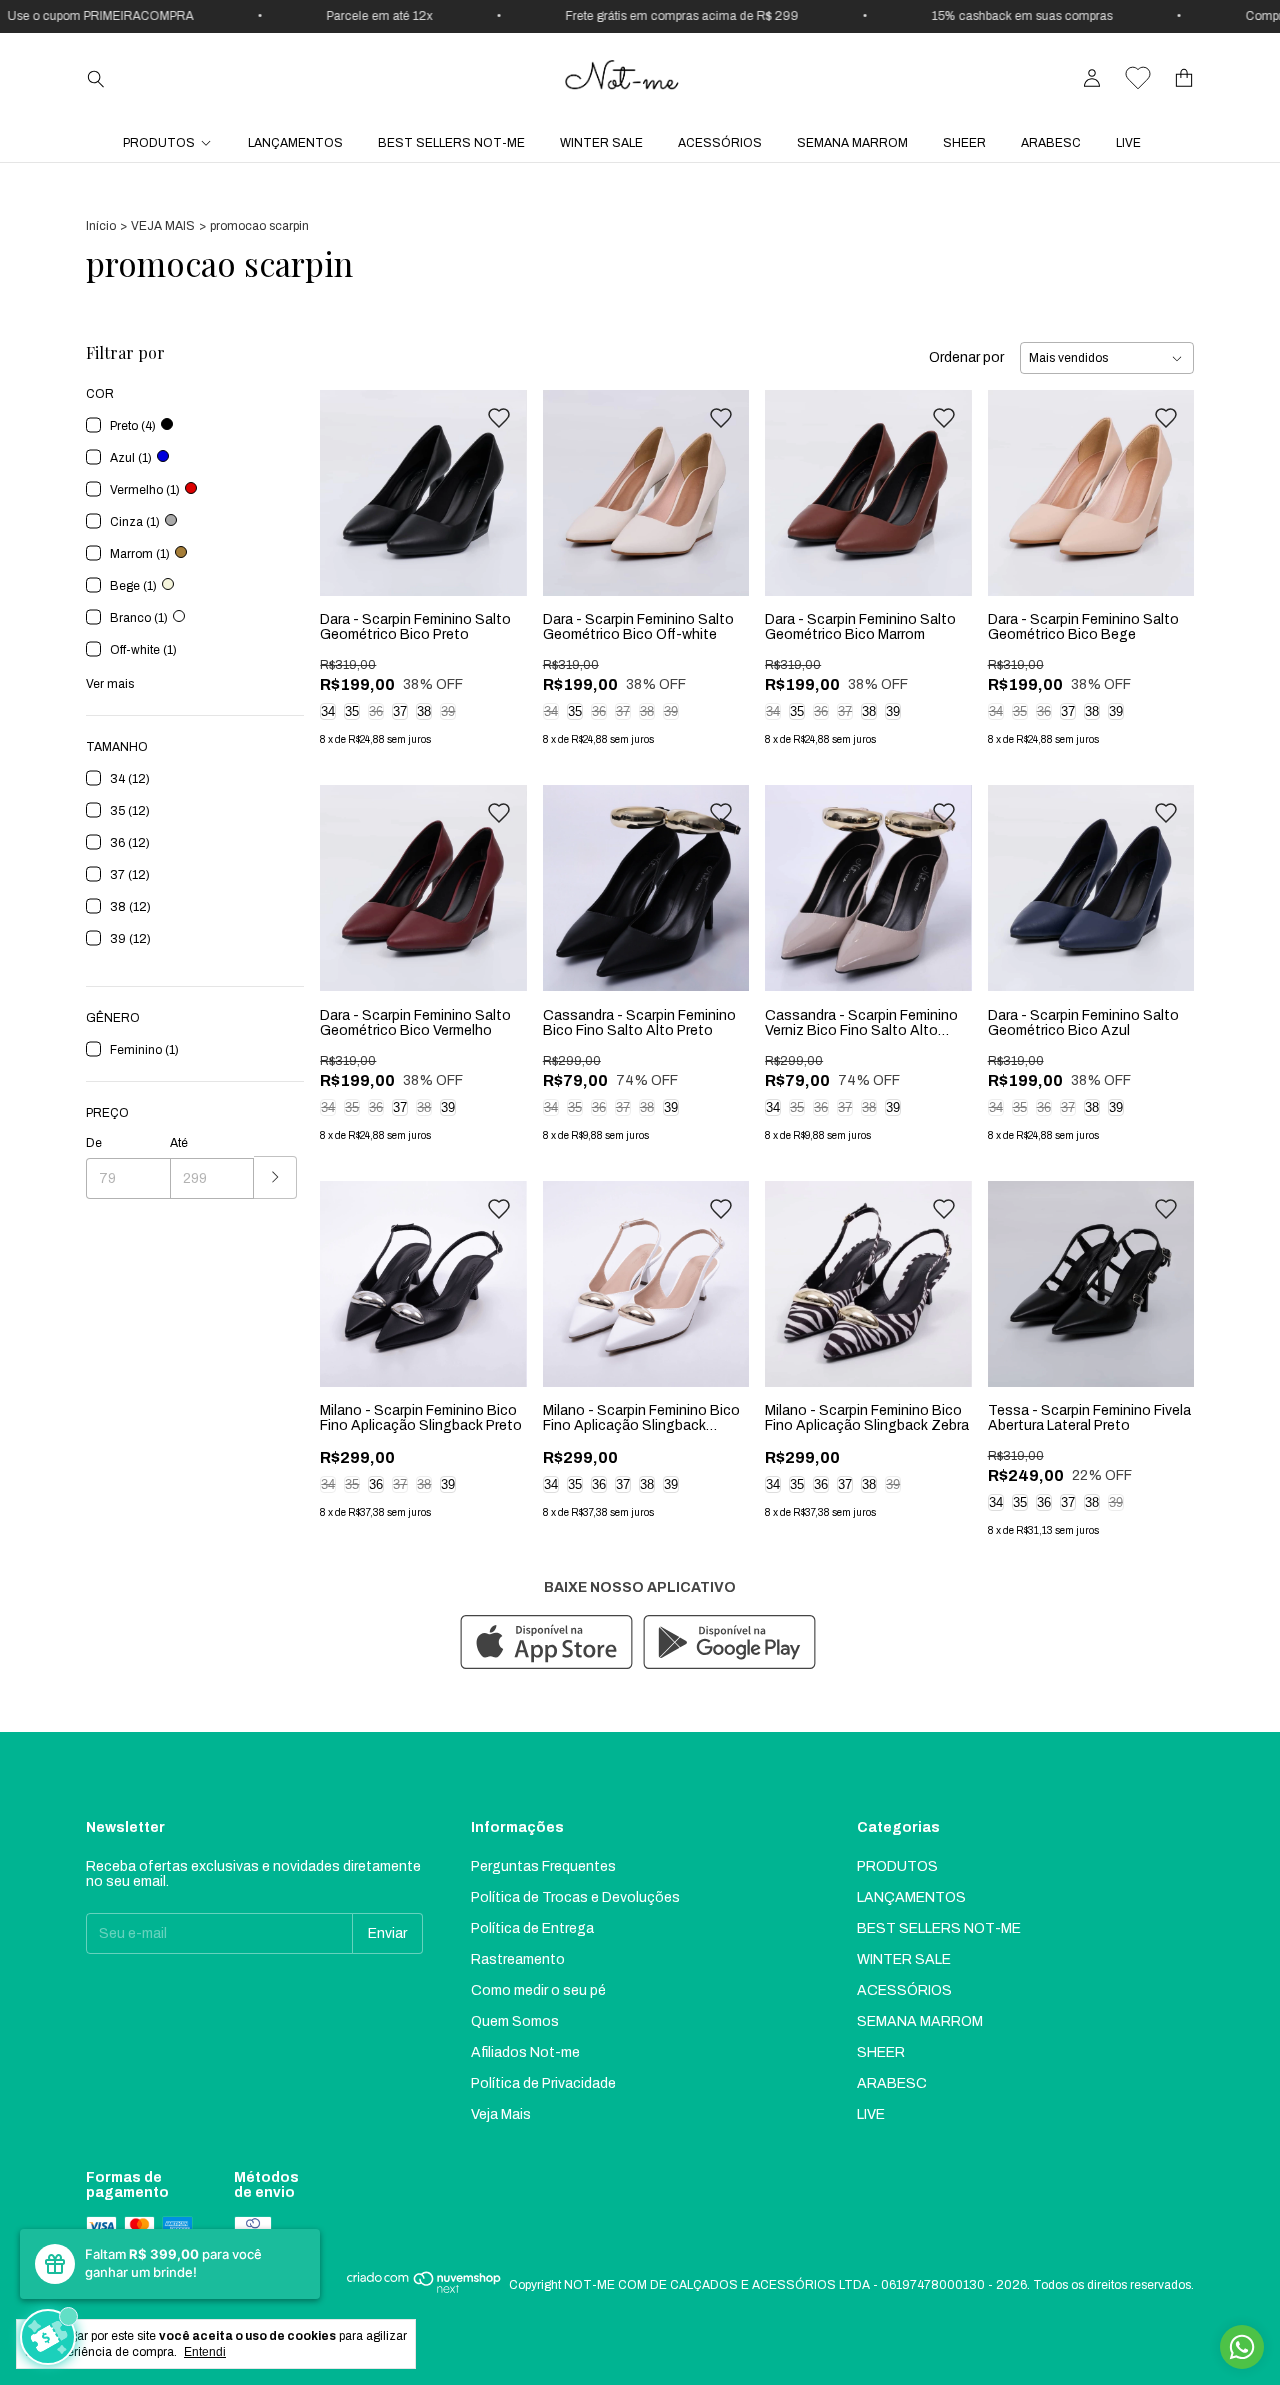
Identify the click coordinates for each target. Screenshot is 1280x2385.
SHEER (964, 143)
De (94, 1143)
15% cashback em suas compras (999, 16)
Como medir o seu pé (538, 1990)
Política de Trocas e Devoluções (575, 1897)
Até (179, 1143)
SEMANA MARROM (852, 143)
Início (101, 226)
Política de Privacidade (543, 2083)
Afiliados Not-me (525, 2052)
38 (424, 711)
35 (352, 711)
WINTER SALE (601, 143)
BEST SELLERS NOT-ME (451, 143)
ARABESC (1051, 143)
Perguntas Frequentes (543, 1866)
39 (448, 711)
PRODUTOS (159, 143)
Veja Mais (501, 2114)
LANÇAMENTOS (295, 143)
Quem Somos (515, 2021)
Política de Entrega (532, 1928)
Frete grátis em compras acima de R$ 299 (659, 16)
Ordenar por (966, 357)
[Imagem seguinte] (497, 480)
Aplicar (275, 1177)
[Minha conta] (1092, 78)
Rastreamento (518, 1959)
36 (376, 711)
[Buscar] (96, 78)
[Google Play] (729, 1643)
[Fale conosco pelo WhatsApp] (1242, 2347)
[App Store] (546, 1643)
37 (400, 711)
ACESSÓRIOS (720, 143)
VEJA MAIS (163, 226)
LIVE (1128, 143)
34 (328, 711)
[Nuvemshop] (424, 2290)
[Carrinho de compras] (1184, 78)
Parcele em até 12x (357, 16)
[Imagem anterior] (350, 480)
